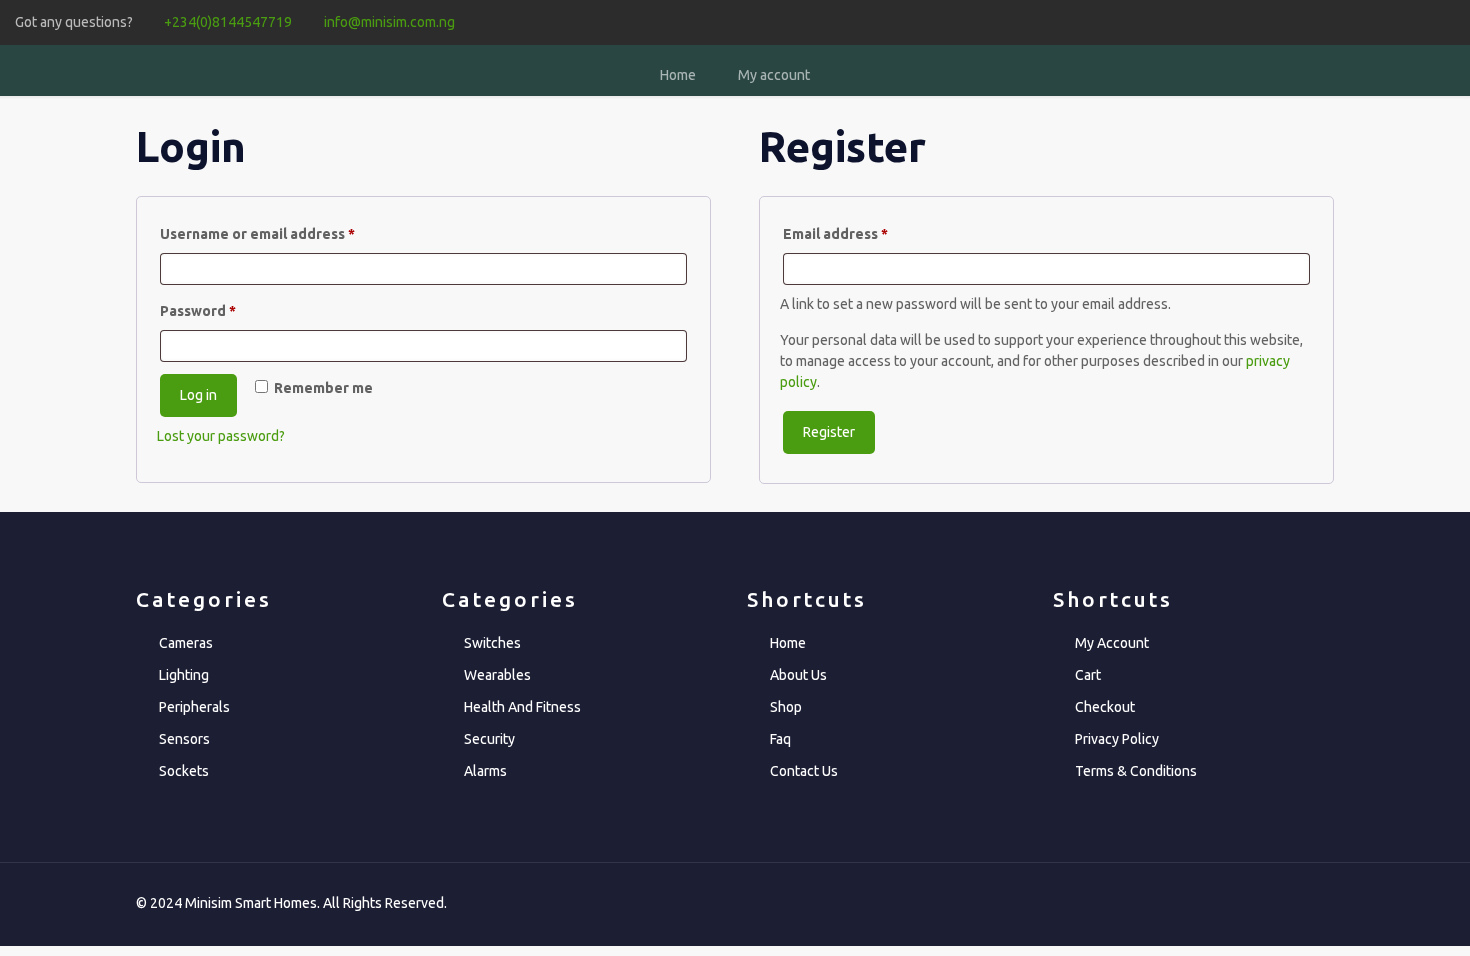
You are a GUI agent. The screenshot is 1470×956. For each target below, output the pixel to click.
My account (774, 75)
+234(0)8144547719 (228, 22)
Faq (780, 739)
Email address (866, 233)
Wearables (497, 675)
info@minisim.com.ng (389, 22)
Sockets (184, 771)
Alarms (485, 771)
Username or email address (288, 233)
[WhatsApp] (1336, 21)
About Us (798, 675)
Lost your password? (221, 436)
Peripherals (194, 707)
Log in (198, 395)
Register (829, 432)
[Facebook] (1363, 21)
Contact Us (804, 771)
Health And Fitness (522, 707)
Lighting (184, 675)
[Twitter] (1390, 21)
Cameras (186, 643)
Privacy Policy (1117, 739)
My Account (1112, 643)
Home (678, 75)
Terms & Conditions (1136, 771)
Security (489, 739)
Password (229, 310)
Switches (492, 643)
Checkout (1105, 707)
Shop (786, 707)
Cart (1088, 675)
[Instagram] (1444, 21)
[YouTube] (1417, 21)
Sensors (184, 739)
